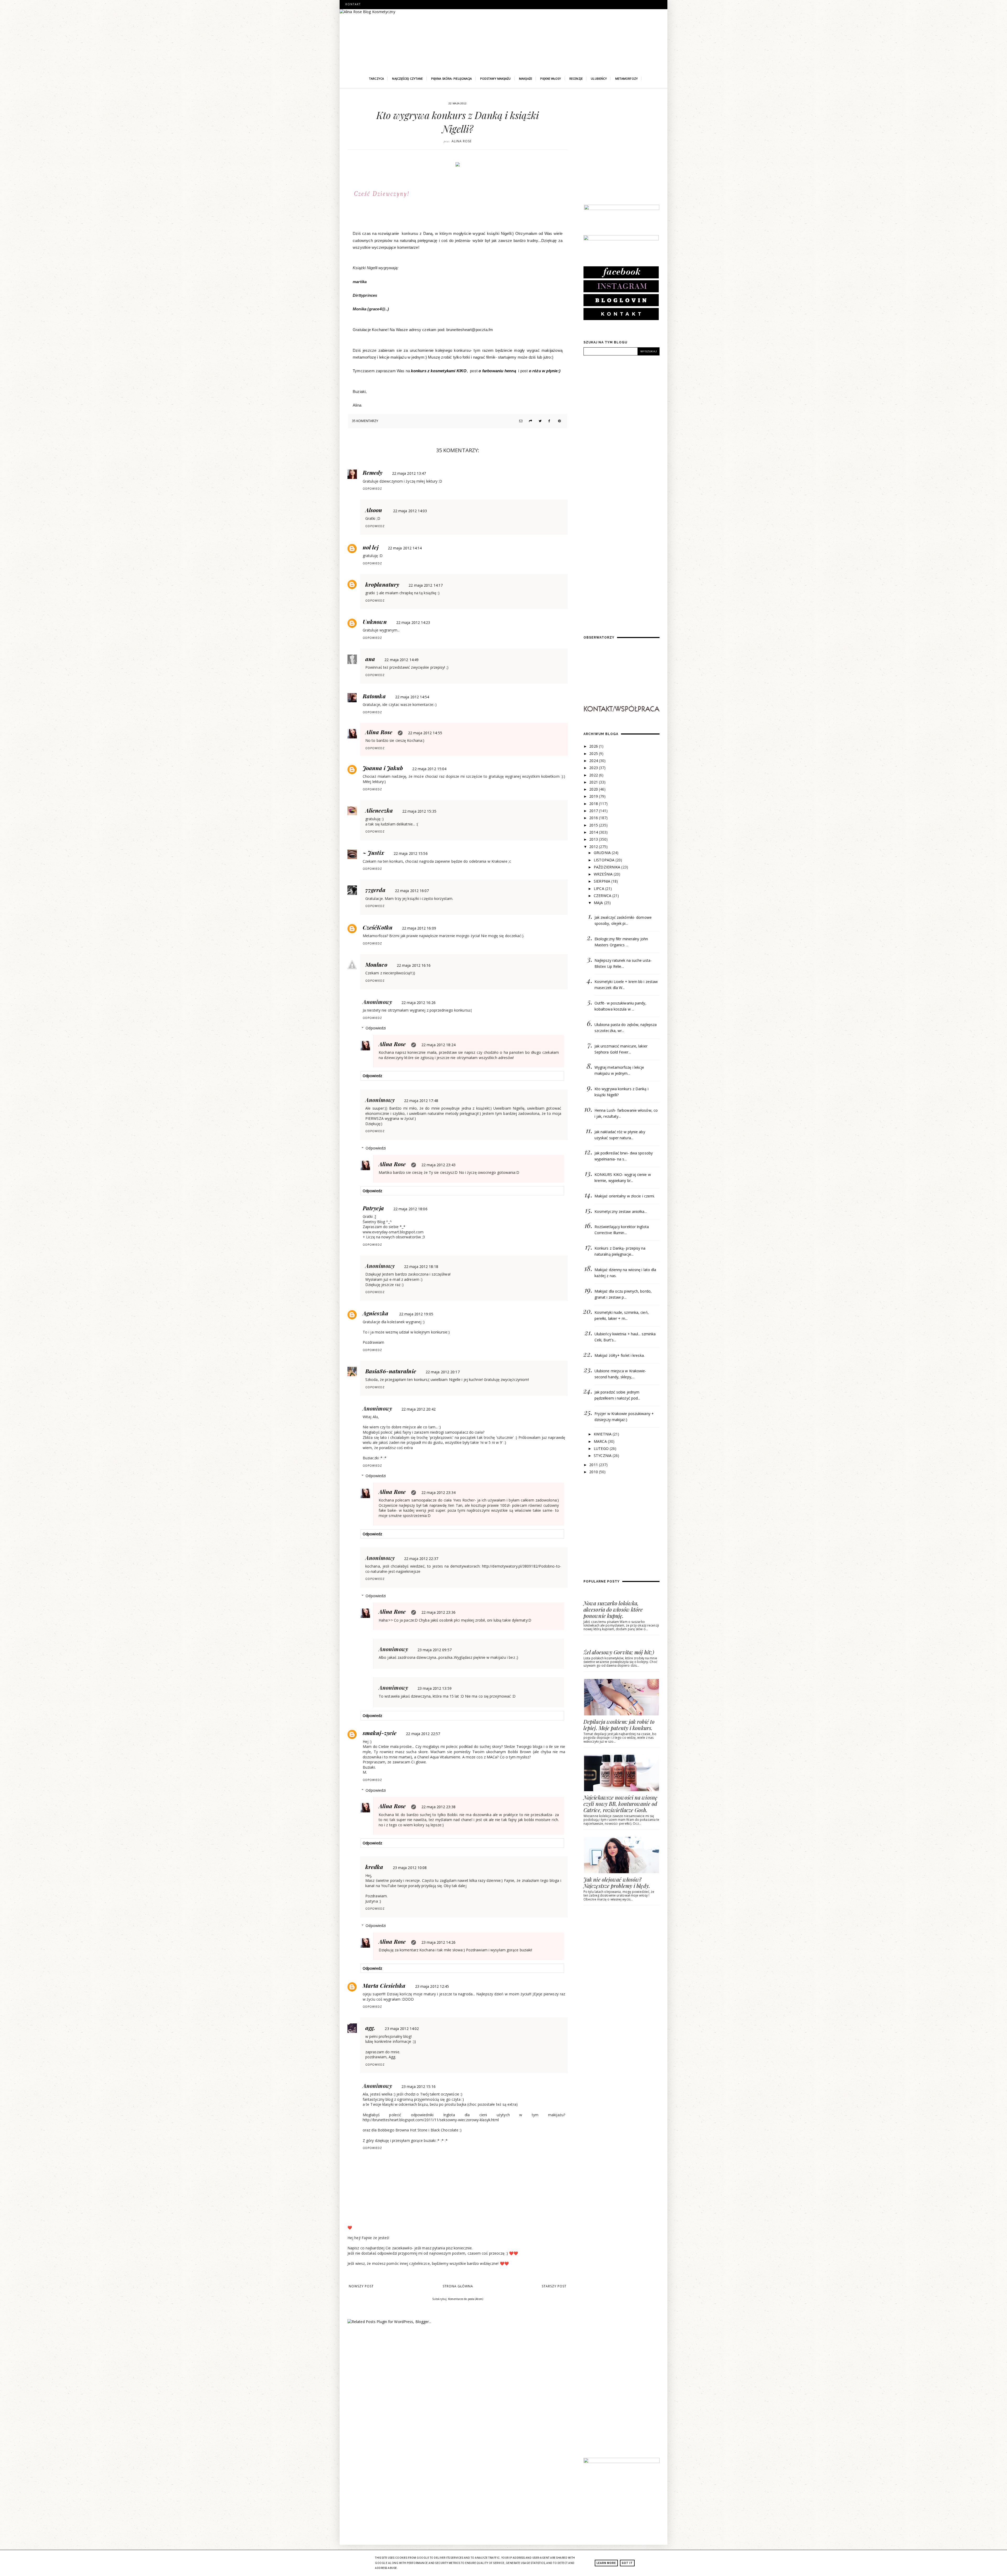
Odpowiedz (372, 489)
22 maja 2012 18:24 (438, 1045)
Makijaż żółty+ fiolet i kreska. (620, 1355)
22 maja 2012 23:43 (438, 1165)
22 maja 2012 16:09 (419, 928)
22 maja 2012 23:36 (438, 1612)
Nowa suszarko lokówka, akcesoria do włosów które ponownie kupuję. (613, 1609)
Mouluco (376, 964)
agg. (370, 2028)
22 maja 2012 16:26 (419, 1003)
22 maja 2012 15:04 (429, 769)
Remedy (373, 472)
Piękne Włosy (551, 79)
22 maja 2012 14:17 (426, 585)
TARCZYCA (376, 79)
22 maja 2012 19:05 (416, 1314)
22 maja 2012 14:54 (412, 697)
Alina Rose (379, 732)
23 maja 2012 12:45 (432, 1986)
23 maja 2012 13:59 (435, 1688)
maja (599, 903)
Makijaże (526, 79)
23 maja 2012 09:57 (435, 1650)
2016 (594, 818)
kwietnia (603, 1434)
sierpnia (602, 881)
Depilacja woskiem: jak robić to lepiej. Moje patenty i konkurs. (619, 1725)
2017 (594, 811)
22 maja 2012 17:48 (421, 1101)
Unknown (375, 622)
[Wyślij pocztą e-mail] (520, 421)
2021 (594, 782)
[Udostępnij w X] (539, 421)
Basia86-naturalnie (391, 1371)
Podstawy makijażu (496, 79)
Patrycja (373, 1208)
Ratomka (374, 696)
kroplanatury (382, 584)
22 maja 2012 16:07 (412, 891)
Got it (627, 2563)
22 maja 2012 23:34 (438, 1492)
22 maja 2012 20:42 (419, 1409)
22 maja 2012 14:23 (413, 622)
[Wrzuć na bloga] (530, 421)
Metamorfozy (626, 79)
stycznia (603, 1456)
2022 (594, 775)
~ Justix (373, 852)
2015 (594, 825)
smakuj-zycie (380, 1733)
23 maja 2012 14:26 (438, 1942)
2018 (594, 804)
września (604, 874)
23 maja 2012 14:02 (402, 2029)
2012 (594, 847)
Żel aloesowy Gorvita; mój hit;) (619, 1652)
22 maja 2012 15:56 (411, 853)
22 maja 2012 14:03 (410, 511)
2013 (594, 839)
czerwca (603, 896)
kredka (374, 1867)
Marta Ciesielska (384, 1985)
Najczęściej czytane (407, 79)
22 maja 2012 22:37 (421, 1559)
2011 (594, 1465)
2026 (594, 746)
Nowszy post (361, 2286)
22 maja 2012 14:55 (425, 733)
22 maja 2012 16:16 (414, 965)
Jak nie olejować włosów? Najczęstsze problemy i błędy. (617, 1883)
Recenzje (576, 79)
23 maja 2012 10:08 (410, 1868)
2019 (594, 796)
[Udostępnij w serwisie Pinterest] (559, 421)
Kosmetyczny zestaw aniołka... (621, 1211)
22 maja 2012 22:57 (423, 1734)
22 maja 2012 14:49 (401, 660)
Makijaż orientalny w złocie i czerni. (625, 1196)
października (607, 867)
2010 (594, 1472)
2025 (594, 754)
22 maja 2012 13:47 (409, 473)
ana (370, 659)
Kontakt (353, 4)
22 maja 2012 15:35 (419, 811)
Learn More (606, 2563)
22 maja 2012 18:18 (421, 1267)
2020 (594, 789)
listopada (605, 860)
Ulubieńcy (599, 79)
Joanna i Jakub (383, 768)
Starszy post (554, 2286)
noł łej (371, 547)
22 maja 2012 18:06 (410, 1209)
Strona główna (458, 2286)
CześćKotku (378, 927)
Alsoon (374, 510)
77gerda (375, 890)
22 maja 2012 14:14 (405, 548)
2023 (594, 768)
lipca (599, 889)
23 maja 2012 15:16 (419, 2086)
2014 (594, 832)
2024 (594, 761)
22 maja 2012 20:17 (443, 1372)
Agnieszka (376, 1313)
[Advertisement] (623, 153)
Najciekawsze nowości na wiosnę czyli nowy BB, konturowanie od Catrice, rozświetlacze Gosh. (620, 1804)
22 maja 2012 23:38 (438, 1807)
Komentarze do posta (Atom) (466, 2299)
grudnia (603, 853)
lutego (602, 1448)
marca (601, 1441)
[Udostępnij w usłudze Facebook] (549, 421)
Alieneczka (379, 810)
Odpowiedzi (376, 1028)
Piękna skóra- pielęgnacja (452, 79)
